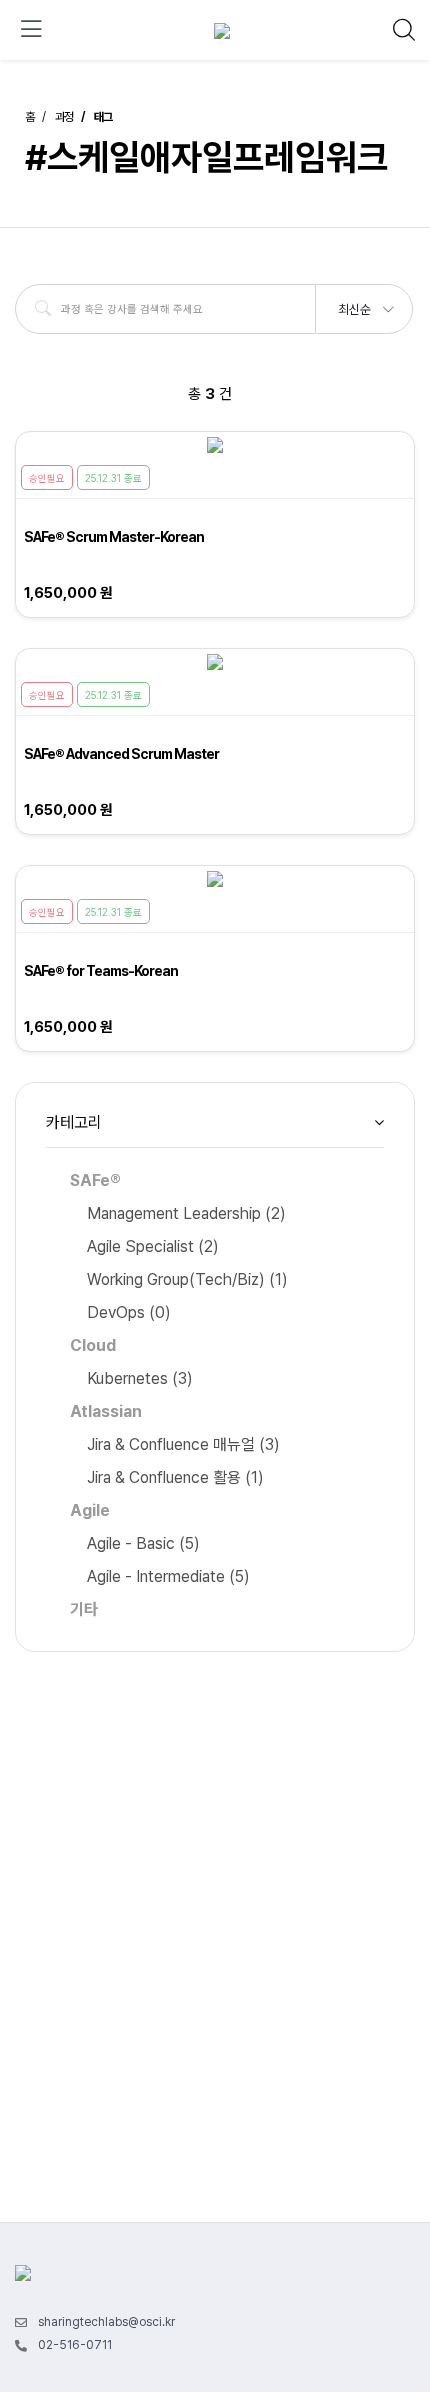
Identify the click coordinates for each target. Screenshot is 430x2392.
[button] (365, 303)
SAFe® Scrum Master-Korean (114, 537)
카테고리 (74, 1122)
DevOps (129, 1312)
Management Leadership (186, 1213)
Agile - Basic (143, 1543)
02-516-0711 (75, 2345)
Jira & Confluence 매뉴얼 (183, 1444)
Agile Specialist (153, 1246)
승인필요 (47, 478)
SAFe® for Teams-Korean (101, 971)
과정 (64, 117)
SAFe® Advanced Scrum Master (121, 754)
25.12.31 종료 (113, 478)
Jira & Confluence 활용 (175, 1477)
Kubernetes (140, 1378)
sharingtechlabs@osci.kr (106, 2322)
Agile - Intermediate (168, 1576)
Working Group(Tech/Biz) (187, 1279)
